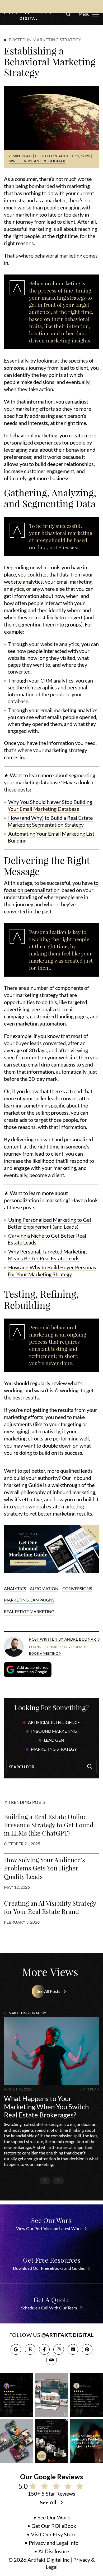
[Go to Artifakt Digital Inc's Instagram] (59, 2349)
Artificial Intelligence (54, 1722)
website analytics (23, 582)
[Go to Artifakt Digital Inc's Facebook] (44, 2349)
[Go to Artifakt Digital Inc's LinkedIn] (73, 2349)
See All (48, 2502)
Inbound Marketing (54, 1731)
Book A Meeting (44, 1653)
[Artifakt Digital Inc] (29, 13)
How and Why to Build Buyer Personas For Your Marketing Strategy (52, 1271)
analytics (15, 1589)
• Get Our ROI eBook (52, 2526)
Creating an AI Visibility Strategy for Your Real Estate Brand (50, 1907)
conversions (77, 1589)
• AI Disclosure (51, 2551)
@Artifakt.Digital (68, 2335)
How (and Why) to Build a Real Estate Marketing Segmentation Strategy (50, 821)
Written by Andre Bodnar (37, 161)
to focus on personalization (51, 887)
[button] (67, 13)
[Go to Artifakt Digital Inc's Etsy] (30, 2349)
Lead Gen (54, 1740)
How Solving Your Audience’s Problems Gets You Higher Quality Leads (45, 1868)
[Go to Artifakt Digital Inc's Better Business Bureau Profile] (51, 2360)
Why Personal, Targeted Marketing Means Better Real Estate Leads (47, 1255)
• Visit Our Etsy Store (51, 2534)
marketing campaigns (29, 1600)
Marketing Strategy (54, 1749)
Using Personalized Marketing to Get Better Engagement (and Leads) (50, 1223)
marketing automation (41, 1024)
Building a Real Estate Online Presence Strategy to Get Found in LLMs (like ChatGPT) (49, 1825)
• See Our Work (52, 2518)
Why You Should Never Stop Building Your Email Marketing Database (50, 806)
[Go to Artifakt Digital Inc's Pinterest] (87, 2349)
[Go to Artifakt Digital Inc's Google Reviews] (16, 2349)
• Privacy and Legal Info (51, 2543)
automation (44, 1589)
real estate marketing (29, 1612)
